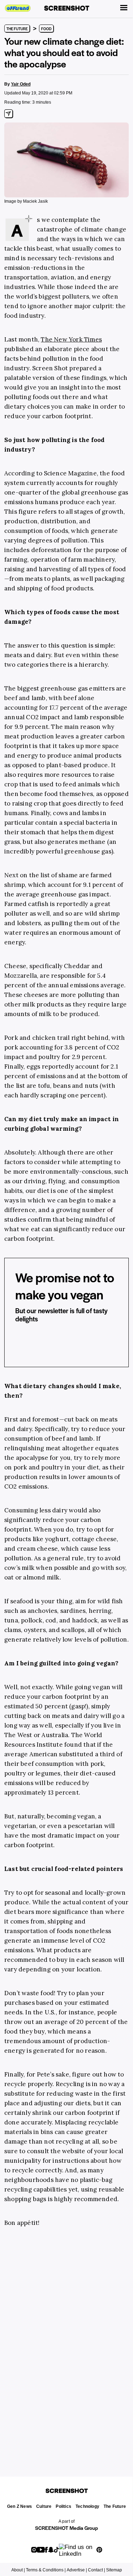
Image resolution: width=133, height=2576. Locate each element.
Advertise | (77, 2570)
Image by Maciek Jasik (26, 201)
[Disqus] (66, 2343)
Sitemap (114, 2570)
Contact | (96, 2570)
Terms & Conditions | (46, 2570)
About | (18, 2570)
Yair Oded (21, 84)
